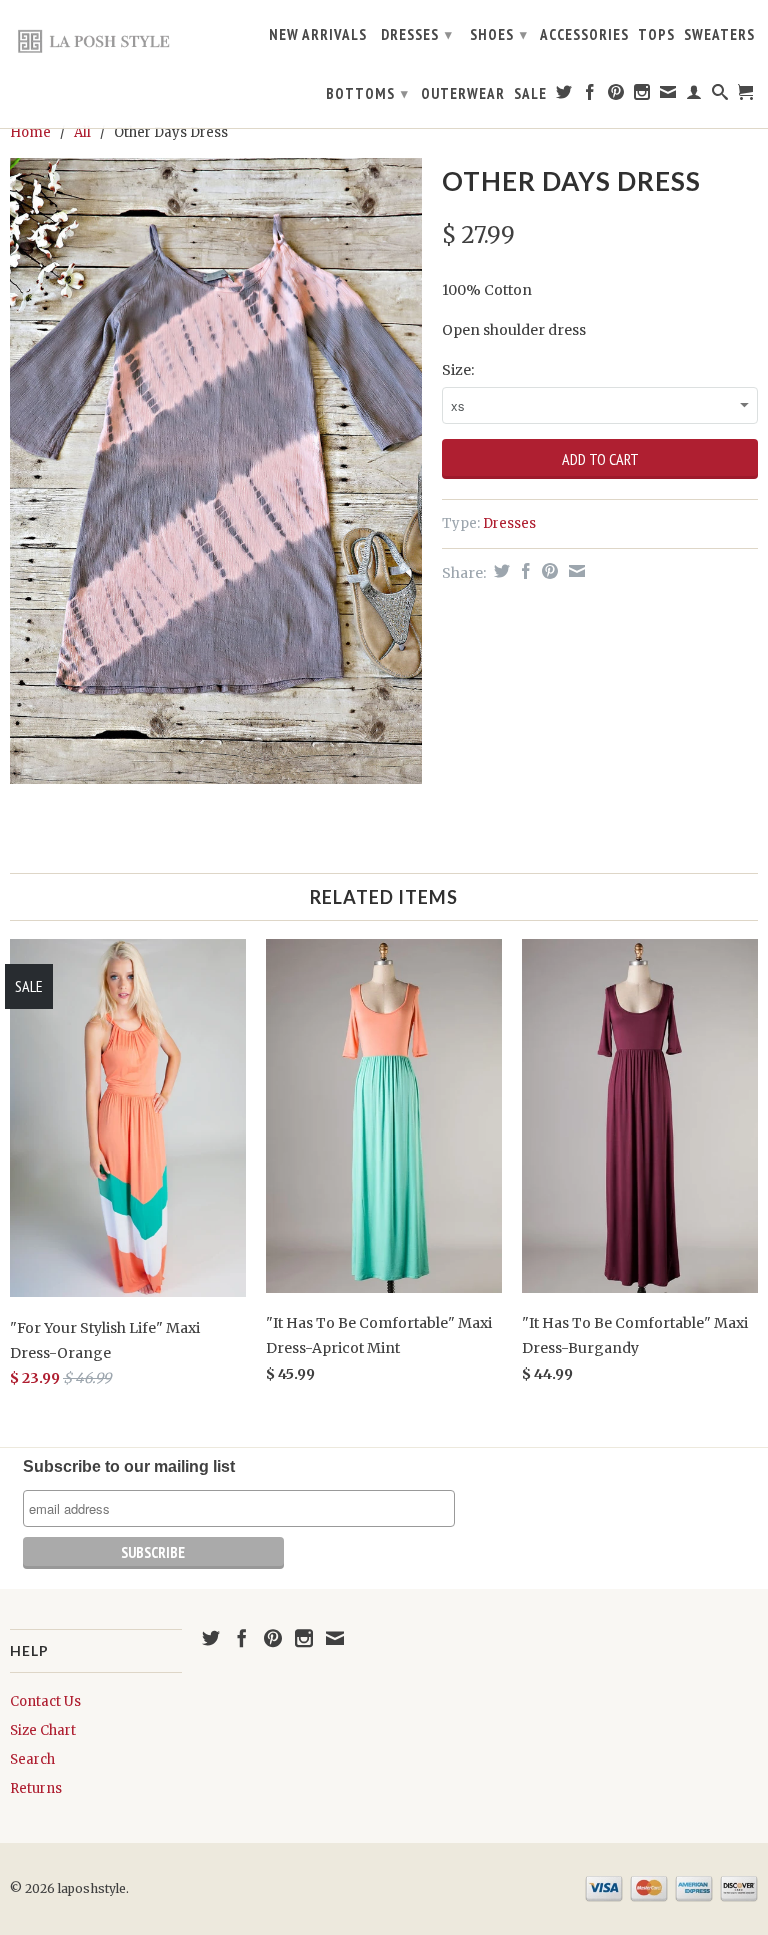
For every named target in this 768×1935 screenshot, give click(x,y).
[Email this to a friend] (574, 571)
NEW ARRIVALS (318, 35)
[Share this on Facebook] (523, 571)
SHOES (499, 34)
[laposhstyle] (96, 40)
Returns (36, 1788)
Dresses (509, 523)
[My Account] (694, 96)
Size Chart (43, 1730)
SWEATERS (719, 35)
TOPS (656, 35)
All (82, 132)
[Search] (720, 96)
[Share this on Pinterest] (547, 571)
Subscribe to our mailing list (129, 1466)
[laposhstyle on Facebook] (590, 96)
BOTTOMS (367, 93)
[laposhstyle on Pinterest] (616, 96)
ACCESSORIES (584, 35)
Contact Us (45, 1701)
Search (32, 1759)
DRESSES (417, 34)
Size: (458, 370)
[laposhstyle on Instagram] (642, 96)
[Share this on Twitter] (499, 571)
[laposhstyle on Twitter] (564, 96)
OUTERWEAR (463, 94)
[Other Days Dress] (216, 471)
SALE (530, 94)
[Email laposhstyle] (668, 96)
